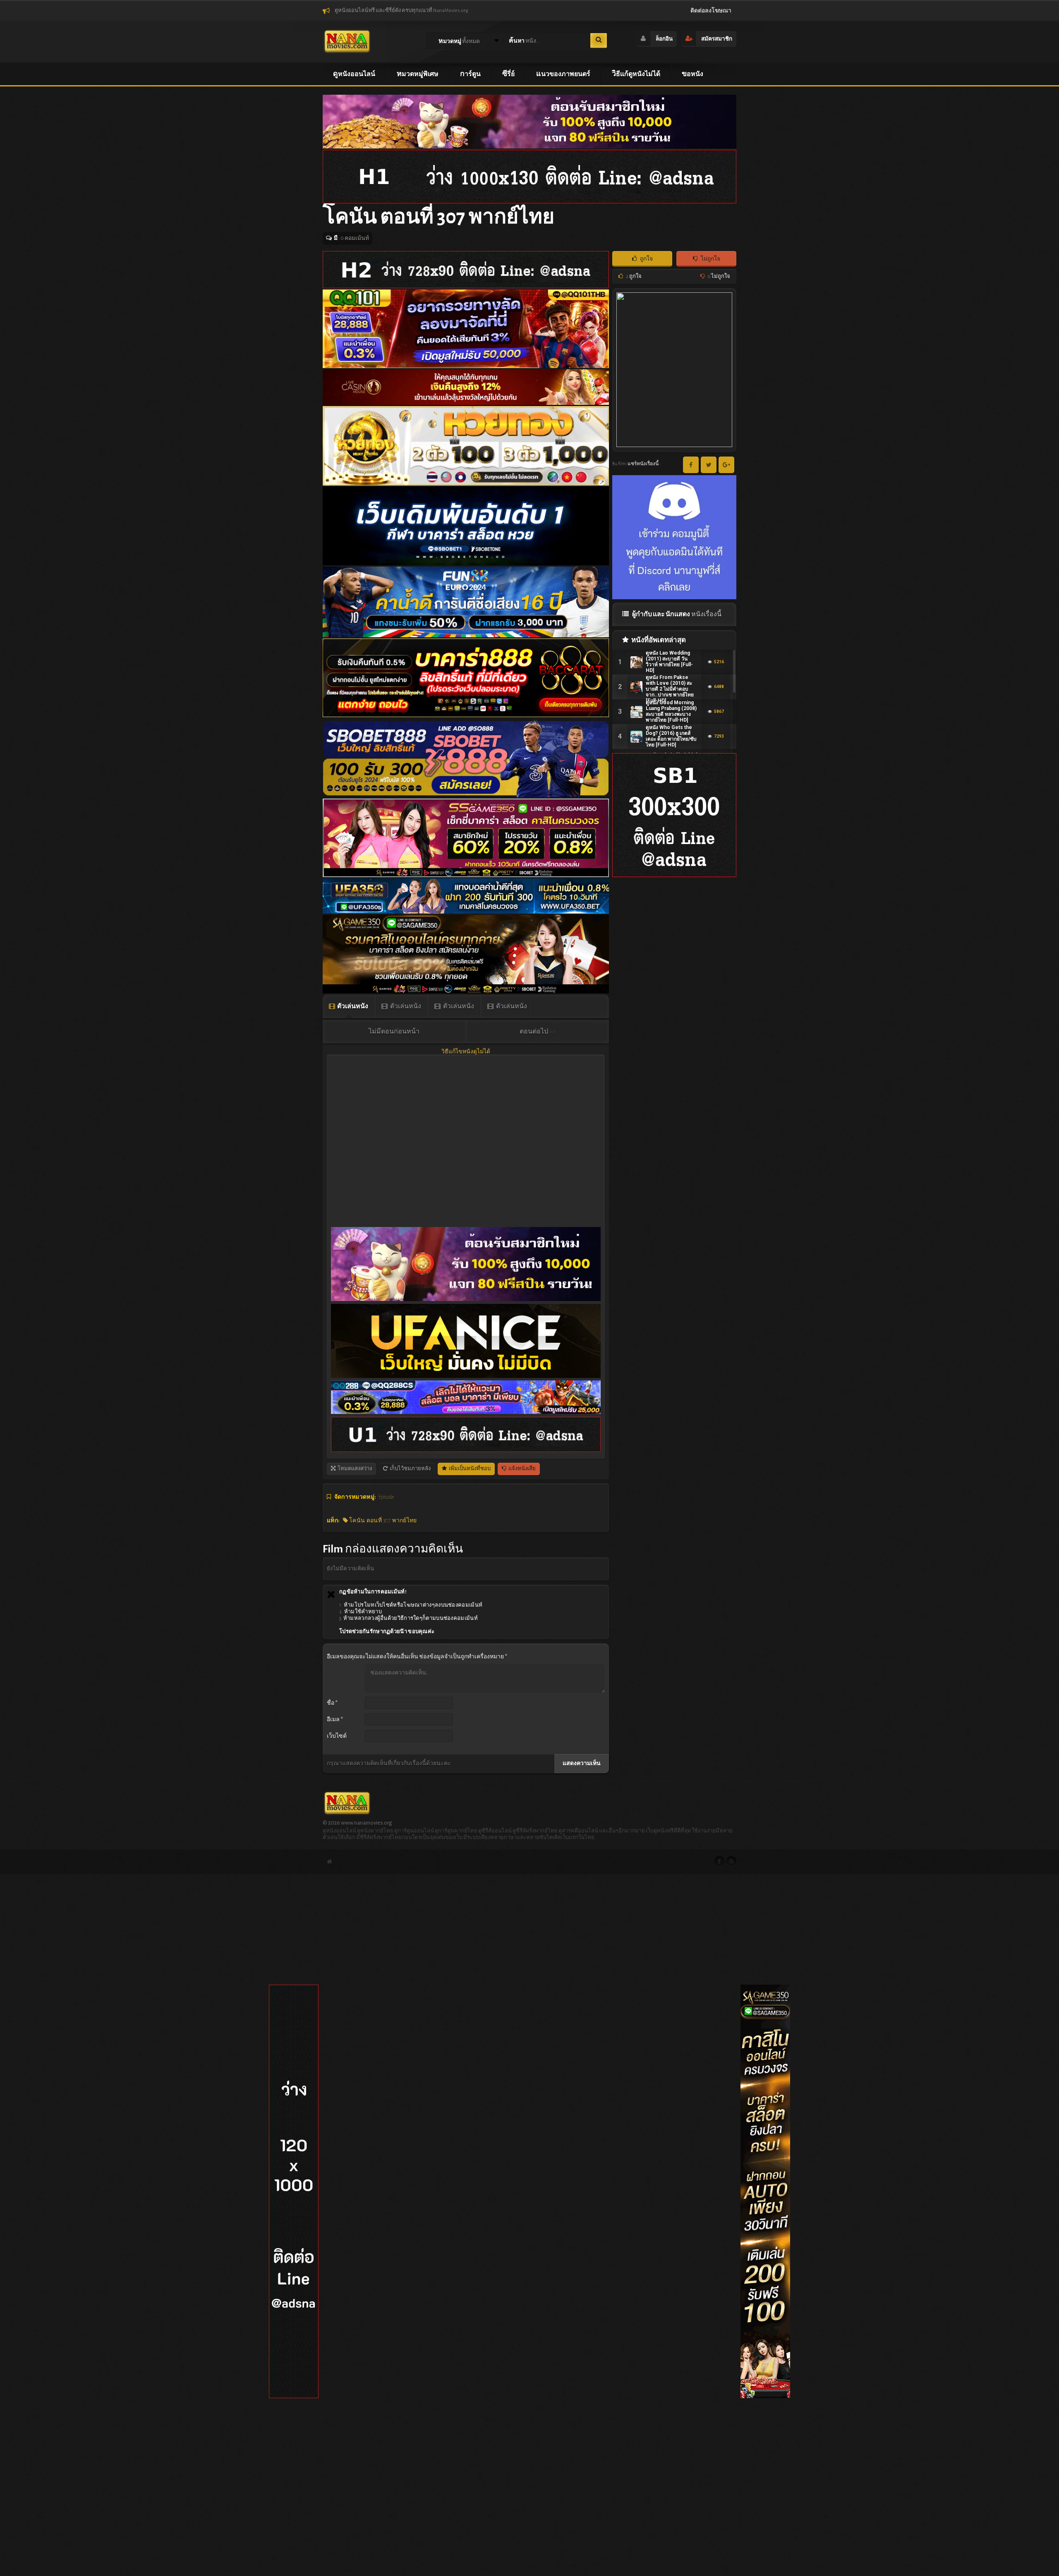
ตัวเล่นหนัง (352, 1006)
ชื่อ (332, 1703)
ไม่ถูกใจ (710, 259)
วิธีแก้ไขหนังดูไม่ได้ (466, 1052)
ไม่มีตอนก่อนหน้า (394, 1031)
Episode (386, 1497)
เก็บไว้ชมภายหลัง (410, 1469)
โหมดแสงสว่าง (354, 1469)
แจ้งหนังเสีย (522, 1469)
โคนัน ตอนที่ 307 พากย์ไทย (382, 1521)
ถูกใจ (646, 259)
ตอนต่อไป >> (538, 1031)
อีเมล (335, 1720)
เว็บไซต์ (337, 1736)
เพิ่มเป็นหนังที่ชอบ (469, 1469)
